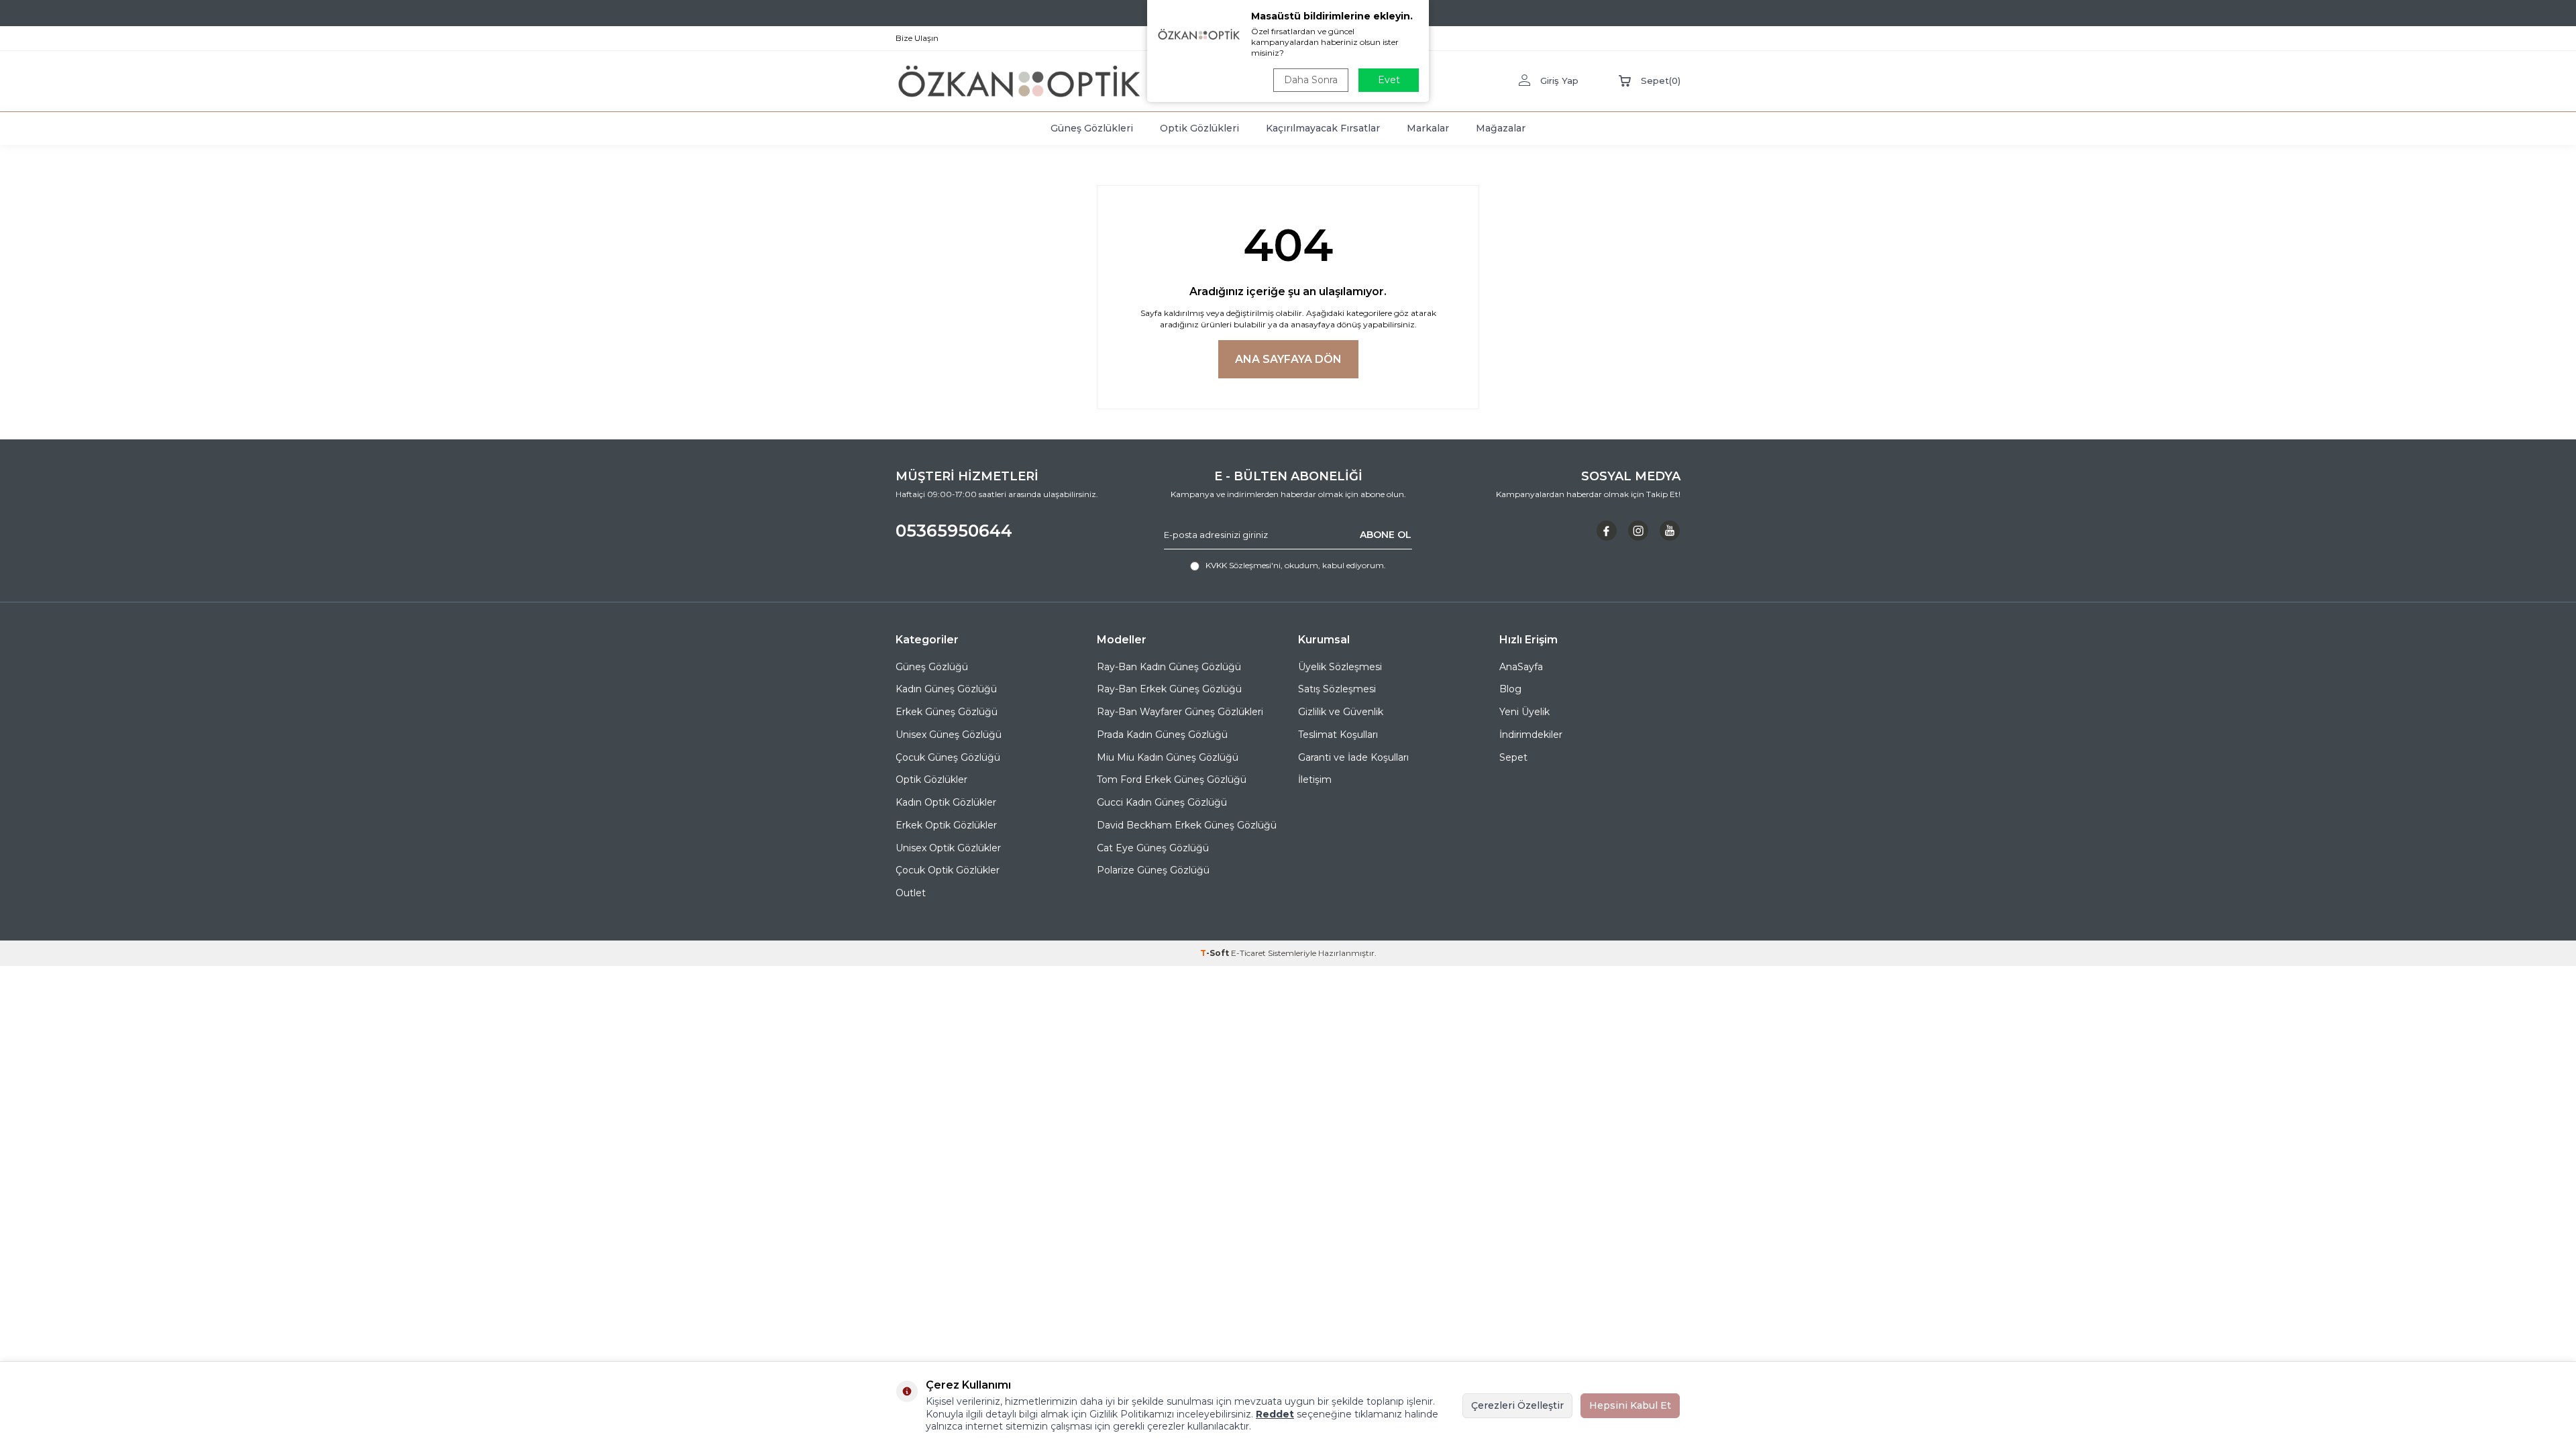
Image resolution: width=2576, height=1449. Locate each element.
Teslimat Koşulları (1338, 735)
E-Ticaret (1248, 953)
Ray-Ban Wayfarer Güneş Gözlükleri (1180, 712)
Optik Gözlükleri (1199, 128)
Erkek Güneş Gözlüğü (947, 712)
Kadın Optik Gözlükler (946, 802)
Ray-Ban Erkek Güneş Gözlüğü (1169, 689)
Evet (1389, 80)
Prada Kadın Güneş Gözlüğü (1162, 735)
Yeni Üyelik (1524, 712)
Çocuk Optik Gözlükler (948, 870)
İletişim (1315, 780)
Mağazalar (1501, 128)
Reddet (1275, 1414)
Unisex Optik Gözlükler (948, 848)
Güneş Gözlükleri (1092, 128)
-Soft (1216, 953)
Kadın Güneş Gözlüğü (946, 689)
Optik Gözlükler (931, 780)
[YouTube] (1670, 531)
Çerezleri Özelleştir (1517, 1405)
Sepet (1513, 757)
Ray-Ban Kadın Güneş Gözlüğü (1169, 667)
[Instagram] (1638, 531)
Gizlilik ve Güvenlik (1341, 712)
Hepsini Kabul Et (1630, 1405)
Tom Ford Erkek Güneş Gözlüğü (1172, 780)
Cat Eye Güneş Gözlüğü (1153, 848)
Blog (1510, 689)
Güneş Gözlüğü (932, 667)
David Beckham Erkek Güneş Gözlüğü (1187, 825)
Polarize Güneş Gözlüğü (1153, 870)
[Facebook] (1607, 531)
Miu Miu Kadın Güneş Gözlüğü (1168, 757)
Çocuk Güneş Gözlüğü (948, 757)
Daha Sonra (1311, 80)
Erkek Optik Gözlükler (946, 825)
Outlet (911, 893)
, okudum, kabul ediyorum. (1296, 565)
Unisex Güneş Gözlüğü (949, 735)
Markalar (1428, 128)
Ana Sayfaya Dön (1288, 359)
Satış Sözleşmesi (1337, 689)
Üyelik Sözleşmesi (1340, 667)
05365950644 (954, 531)
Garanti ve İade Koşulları (1353, 757)
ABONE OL (1386, 535)
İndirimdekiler (1531, 735)
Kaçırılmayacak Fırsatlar (1323, 128)
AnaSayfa (1521, 667)
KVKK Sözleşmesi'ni (1243, 565)
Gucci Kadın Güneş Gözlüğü (1162, 802)
